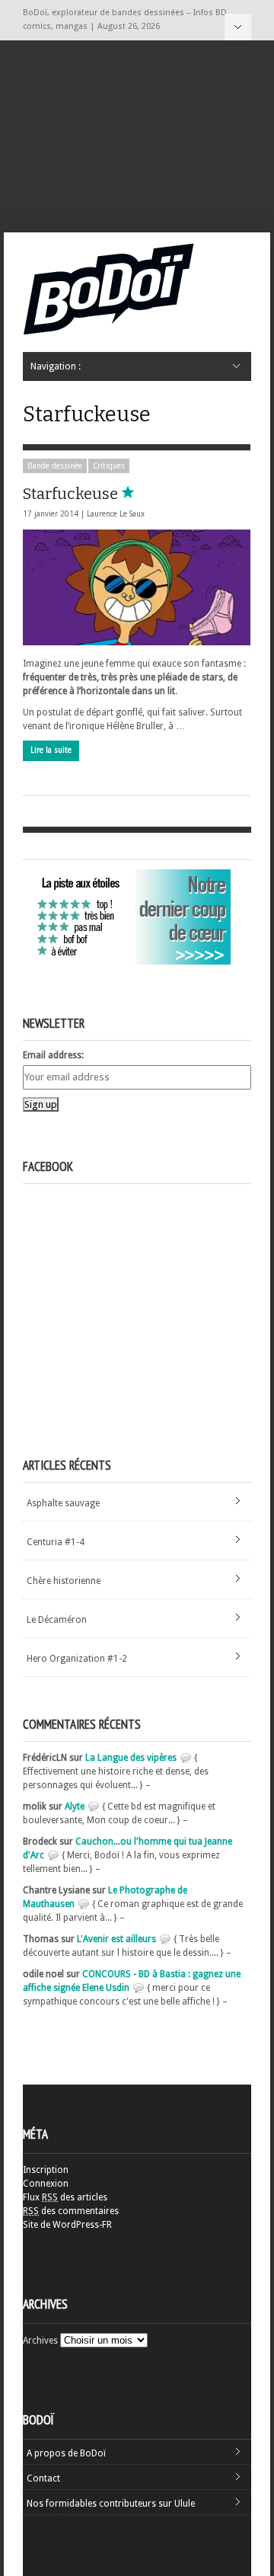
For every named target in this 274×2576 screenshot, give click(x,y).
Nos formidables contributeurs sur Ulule (111, 2504)
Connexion (46, 2184)
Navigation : (238, 27)
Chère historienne (64, 1581)
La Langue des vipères (131, 1758)
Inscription (46, 2170)
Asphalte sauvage (63, 1503)
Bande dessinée (55, 466)
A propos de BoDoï (66, 2453)
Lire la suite (51, 750)
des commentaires (71, 2211)
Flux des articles (65, 2197)
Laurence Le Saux (116, 514)
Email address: (53, 1055)
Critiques (109, 466)
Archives (40, 2341)
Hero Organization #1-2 (77, 1659)
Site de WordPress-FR (67, 2225)
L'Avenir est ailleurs (116, 1939)
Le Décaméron (57, 1620)
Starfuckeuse (72, 494)
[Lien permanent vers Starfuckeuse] (137, 587)
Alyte (75, 1806)
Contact (43, 2478)
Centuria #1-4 (56, 1542)
